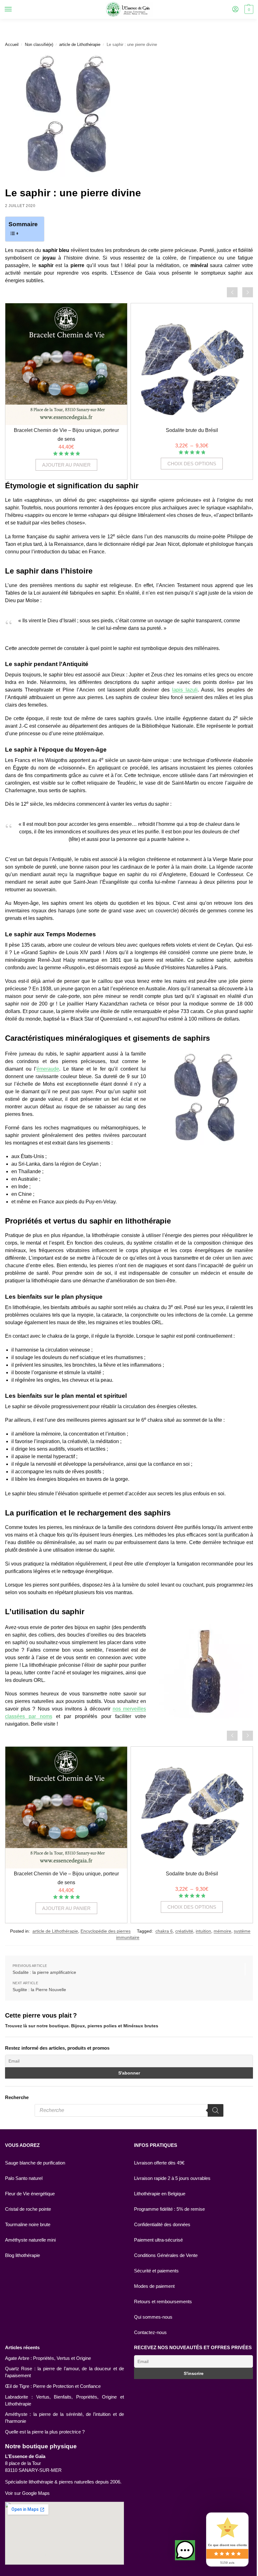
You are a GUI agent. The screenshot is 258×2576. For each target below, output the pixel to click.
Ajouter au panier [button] (66, 465)
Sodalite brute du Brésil (192, 430)
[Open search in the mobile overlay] (129, 2110)
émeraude (48, 1069)
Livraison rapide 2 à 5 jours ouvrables (172, 2178)
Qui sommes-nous (153, 2317)
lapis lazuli (185, 690)
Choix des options (192, 464)
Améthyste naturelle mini (30, 2240)
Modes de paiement (154, 2286)
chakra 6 (164, 1931)
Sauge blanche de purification (35, 2163)
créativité (184, 1931)
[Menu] (14, 9)
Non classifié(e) (39, 45)
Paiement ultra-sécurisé (158, 2240)
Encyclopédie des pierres (106, 1931)
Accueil (12, 45)
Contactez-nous (150, 2332)
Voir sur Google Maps (27, 2493)
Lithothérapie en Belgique (160, 2194)
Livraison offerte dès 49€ (159, 2163)
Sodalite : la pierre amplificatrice (44, 1972)
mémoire (222, 1931)
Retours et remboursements (163, 2302)
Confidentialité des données (162, 2225)
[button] (180, 2550)
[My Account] (235, 10)
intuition (203, 1931)
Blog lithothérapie (22, 2255)
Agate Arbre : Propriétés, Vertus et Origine (48, 2358)
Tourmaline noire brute (28, 2225)
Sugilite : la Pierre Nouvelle (39, 1990)
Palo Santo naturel (24, 2178)
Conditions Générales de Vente (166, 2255)
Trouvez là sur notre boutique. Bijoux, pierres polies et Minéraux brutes (82, 2026)
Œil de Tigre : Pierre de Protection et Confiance (53, 2386)
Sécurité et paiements (156, 2271)
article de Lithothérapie (80, 45)
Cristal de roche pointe (28, 2209)
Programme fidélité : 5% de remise (169, 2209)
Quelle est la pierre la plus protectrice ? (45, 2432)
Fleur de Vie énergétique (30, 2194)
